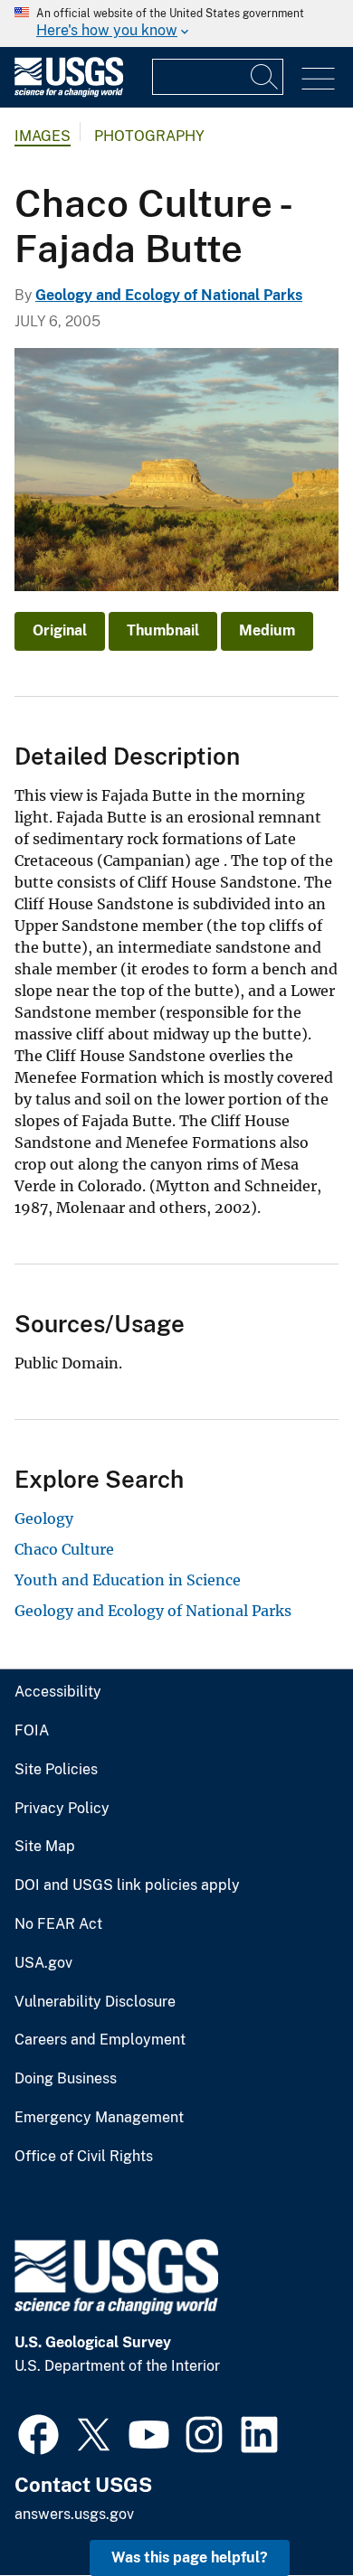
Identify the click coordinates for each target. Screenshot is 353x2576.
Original (60, 630)
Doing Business (66, 2079)
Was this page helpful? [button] (190, 2557)
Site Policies (56, 1770)
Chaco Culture (64, 1549)
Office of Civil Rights (84, 2157)
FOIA (32, 1731)
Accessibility (58, 1692)
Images (43, 136)
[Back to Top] (287, 2510)
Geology (44, 1518)
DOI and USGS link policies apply (127, 1885)
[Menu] (318, 79)
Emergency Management (99, 2118)
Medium (267, 630)
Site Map (45, 1847)
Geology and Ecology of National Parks (169, 295)
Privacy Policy (62, 1809)
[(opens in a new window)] (38, 2432)
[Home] (69, 93)
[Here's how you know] (176, 24)
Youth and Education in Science (128, 1580)
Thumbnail (163, 630)
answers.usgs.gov (74, 2514)
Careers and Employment (100, 2040)
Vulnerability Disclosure (95, 2002)
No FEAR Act (58, 1924)
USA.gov (43, 1963)
